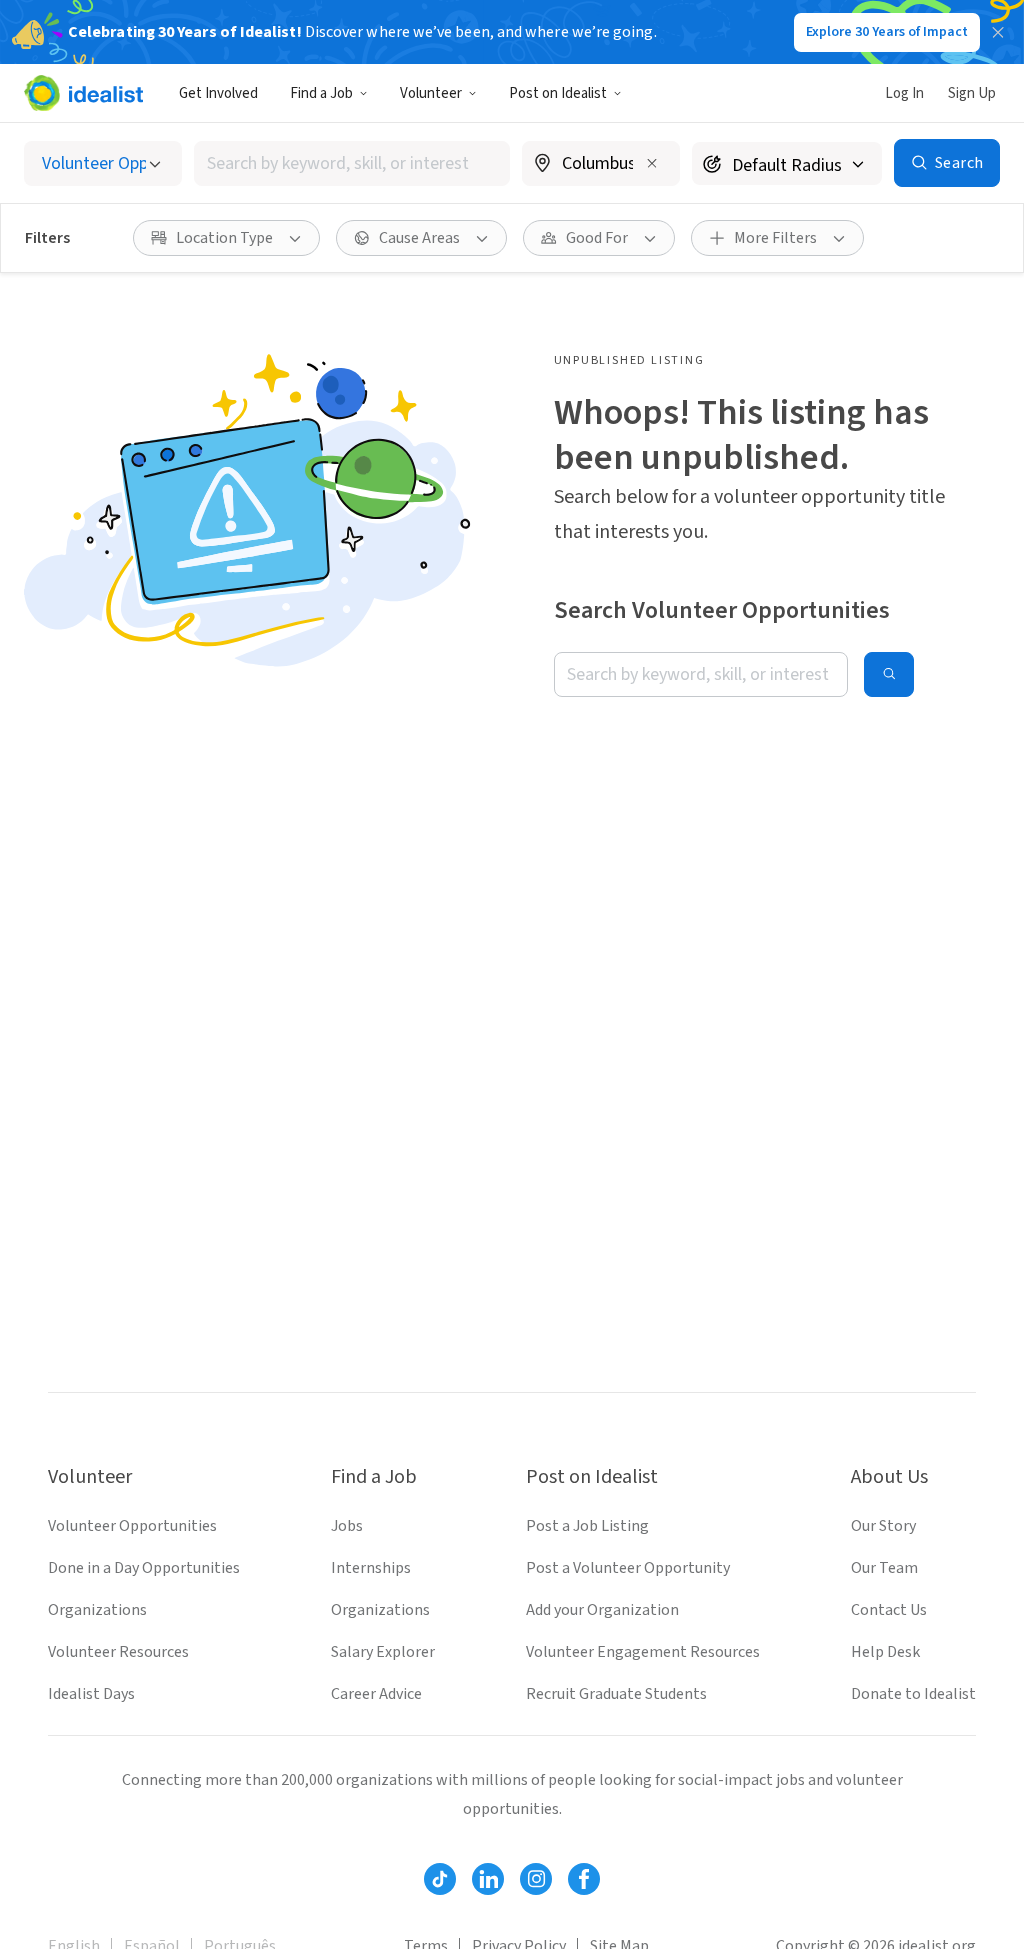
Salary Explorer (383, 1652)
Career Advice (376, 1694)
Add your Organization (602, 1610)
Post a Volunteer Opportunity (628, 1568)
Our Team (884, 1568)
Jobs (347, 1526)
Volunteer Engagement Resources (643, 1652)
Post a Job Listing (587, 1526)
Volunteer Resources (118, 1652)
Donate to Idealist (913, 1694)
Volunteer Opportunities (132, 1526)
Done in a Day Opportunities (144, 1568)
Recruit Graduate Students (616, 1694)
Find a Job (321, 93)
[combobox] (352, 163)
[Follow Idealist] (440, 1879)
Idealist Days (91, 1694)
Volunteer (431, 93)
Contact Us (889, 1610)
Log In (904, 93)
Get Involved (218, 93)
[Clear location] (652, 163)
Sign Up (972, 93)
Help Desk (885, 1652)
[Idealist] (83, 93)
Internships (371, 1568)
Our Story (883, 1526)
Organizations (97, 1610)
